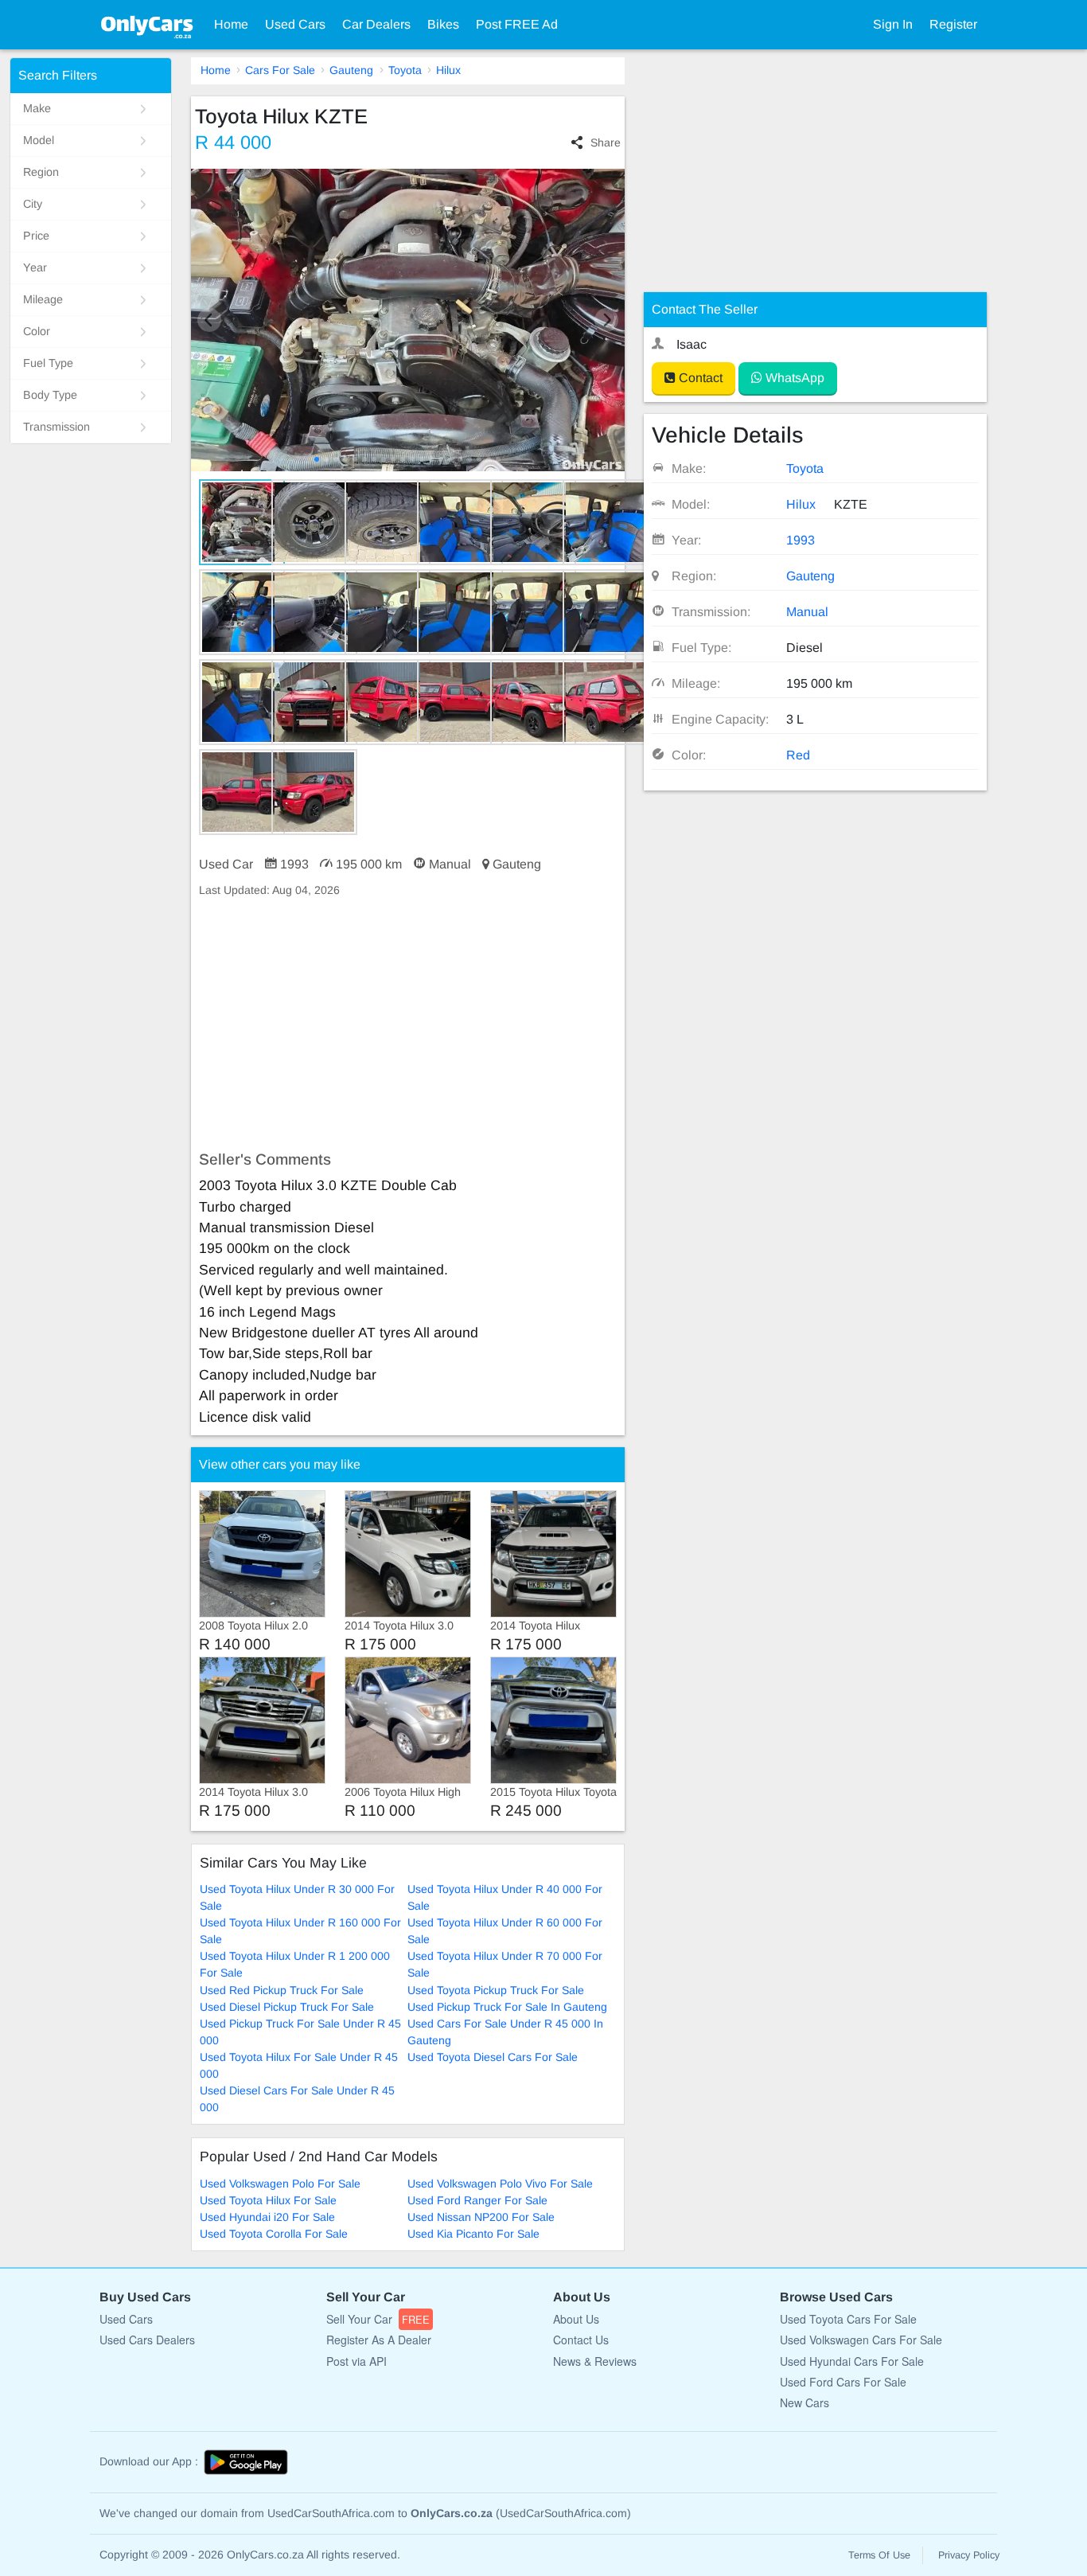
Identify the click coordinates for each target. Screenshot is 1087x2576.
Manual (807, 612)
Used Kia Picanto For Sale (473, 2234)
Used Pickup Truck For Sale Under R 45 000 (300, 2032)
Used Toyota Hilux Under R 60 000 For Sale (505, 1931)
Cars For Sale (280, 70)
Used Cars (295, 24)
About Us (576, 2319)
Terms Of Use (879, 2555)
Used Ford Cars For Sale (843, 2382)
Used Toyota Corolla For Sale (274, 2234)
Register (953, 24)
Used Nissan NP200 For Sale (481, 2217)
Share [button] (605, 142)
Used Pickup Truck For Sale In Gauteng (507, 2007)
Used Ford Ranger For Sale (477, 2200)
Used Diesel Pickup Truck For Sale (287, 2007)
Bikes (443, 24)
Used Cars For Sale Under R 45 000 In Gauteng (505, 2032)
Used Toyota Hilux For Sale (268, 2200)
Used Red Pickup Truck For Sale (282, 1990)
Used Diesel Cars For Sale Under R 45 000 (297, 2099)
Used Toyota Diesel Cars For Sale (493, 2057)
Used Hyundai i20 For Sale (267, 2217)
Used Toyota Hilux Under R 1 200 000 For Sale (295, 1964)
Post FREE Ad (517, 24)
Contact (699, 378)
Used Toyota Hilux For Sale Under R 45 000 (299, 2065)
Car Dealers (376, 24)
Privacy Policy (969, 2555)
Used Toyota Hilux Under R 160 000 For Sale (300, 1931)
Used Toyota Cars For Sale (848, 2319)
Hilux (448, 70)
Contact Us (581, 2340)
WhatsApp (793, 378)
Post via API (356, 2361)
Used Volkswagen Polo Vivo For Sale (500, 2184)
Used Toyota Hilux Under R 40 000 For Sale (505, 1897)
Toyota (405, 70)
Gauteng (351, 70)
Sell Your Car (378, 2319)
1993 (801, 540)
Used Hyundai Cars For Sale (852, 2361)
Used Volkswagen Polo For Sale (280, 2184)
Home (231, 24)
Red (798, 755)
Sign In (893, 24)
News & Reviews (595, 2361)
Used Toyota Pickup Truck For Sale (496, 1990)
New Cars (805, 2402)
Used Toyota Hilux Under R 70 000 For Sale (505, 1964)
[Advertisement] (408, 1025)
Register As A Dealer (379, 2340)
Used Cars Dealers (147, 2340)
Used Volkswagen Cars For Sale (861, 2340)
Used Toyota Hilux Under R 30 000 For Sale (297, 1897)
